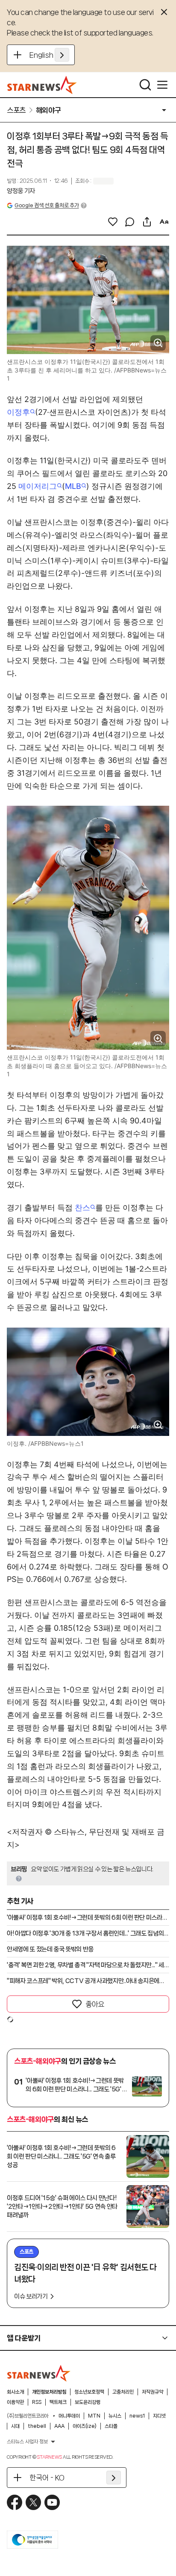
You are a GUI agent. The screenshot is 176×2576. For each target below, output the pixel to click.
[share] (147, 222)
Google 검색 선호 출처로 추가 (47, 205)
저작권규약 (153, 2392)
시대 (15, 2426)
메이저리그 (38, 486)
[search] (145, 85)
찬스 (82, 1208)
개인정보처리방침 (49, 2392)
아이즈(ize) (85, 2426)
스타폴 (111, 2426)
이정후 (18, 412)
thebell (37, 2426)
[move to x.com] (33, 2502)
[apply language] (62, 55)
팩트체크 (58, 2402)
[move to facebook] (15, 2502)
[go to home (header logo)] (42, 85)
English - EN (49, 55)
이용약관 (15, 2402)
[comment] (130, 222)
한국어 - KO (47, 2478)
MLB (73, 486)
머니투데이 (69, 2416)
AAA (59, 2426)
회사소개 (15, 2392)
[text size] (164, 222)
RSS (37, 2402)
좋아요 (95, 2004)
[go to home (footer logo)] (39, 2373)
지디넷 (159, 2416)
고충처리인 (123, 2392)
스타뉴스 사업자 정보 (27, 2442)
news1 (137, 2416)
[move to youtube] (52, 2502)
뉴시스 (115, 2416)
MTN (94, 2416)
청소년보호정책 (89, 2392)
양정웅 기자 (21, 191)
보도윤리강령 (88, 2402)
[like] (113, 222)
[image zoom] (158, 343)
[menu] (162, 85)
